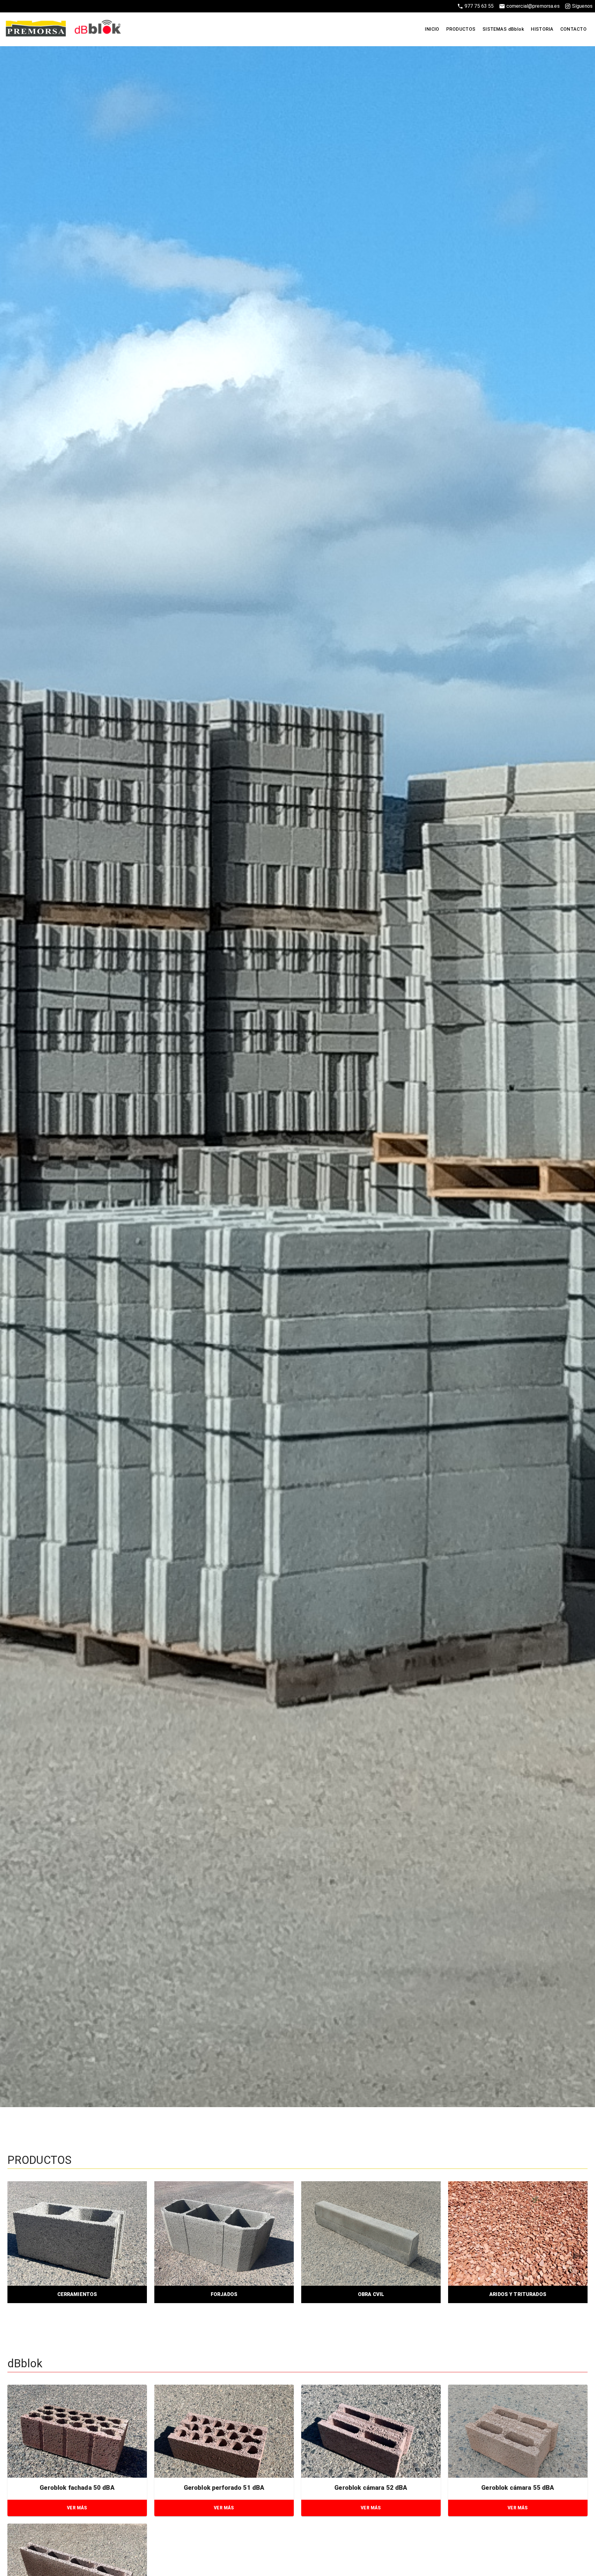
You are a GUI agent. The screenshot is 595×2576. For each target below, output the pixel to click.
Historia (542, 29)
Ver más (77, 2508)
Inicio (432, 29)
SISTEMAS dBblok (503, 29)
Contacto (573, 29)
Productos (461, 29)
